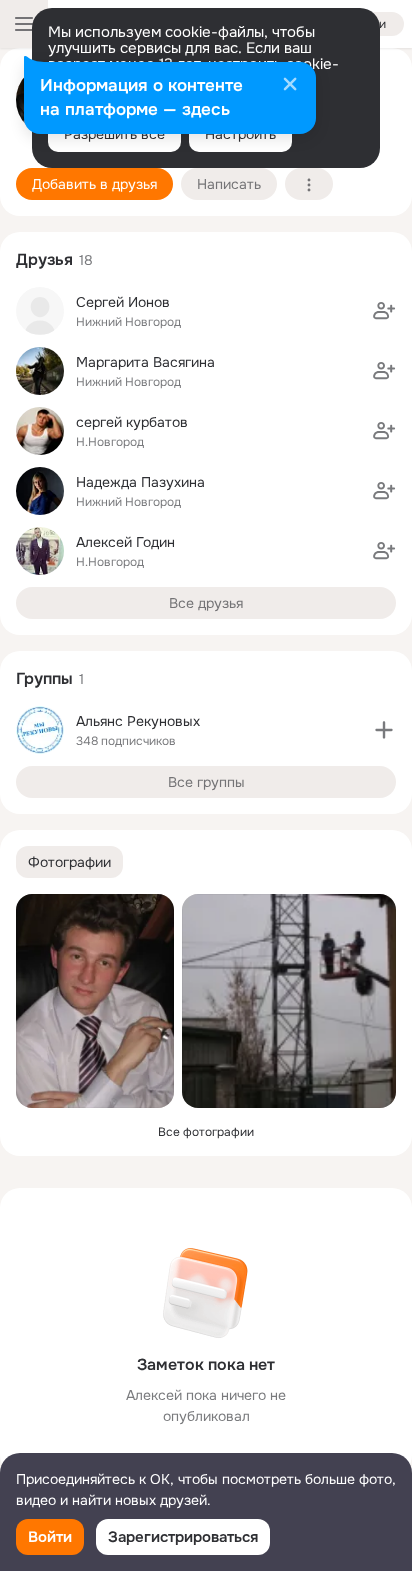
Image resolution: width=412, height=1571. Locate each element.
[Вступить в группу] (384, 730)
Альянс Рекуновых (138, 721)
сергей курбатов (132, 422)
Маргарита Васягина (145, 362)
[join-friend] (384, 311)
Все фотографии (206, 1132)
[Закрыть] (290, 86)
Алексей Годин (125, 542)
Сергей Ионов (123, 302)
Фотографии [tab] (69, 862)
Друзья (44, 259)
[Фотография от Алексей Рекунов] (95, 1001)
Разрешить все (114, 134)
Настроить (240, 134)
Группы (44, 678)
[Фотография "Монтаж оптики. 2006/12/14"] (289, 1001)
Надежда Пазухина (140, 482)
